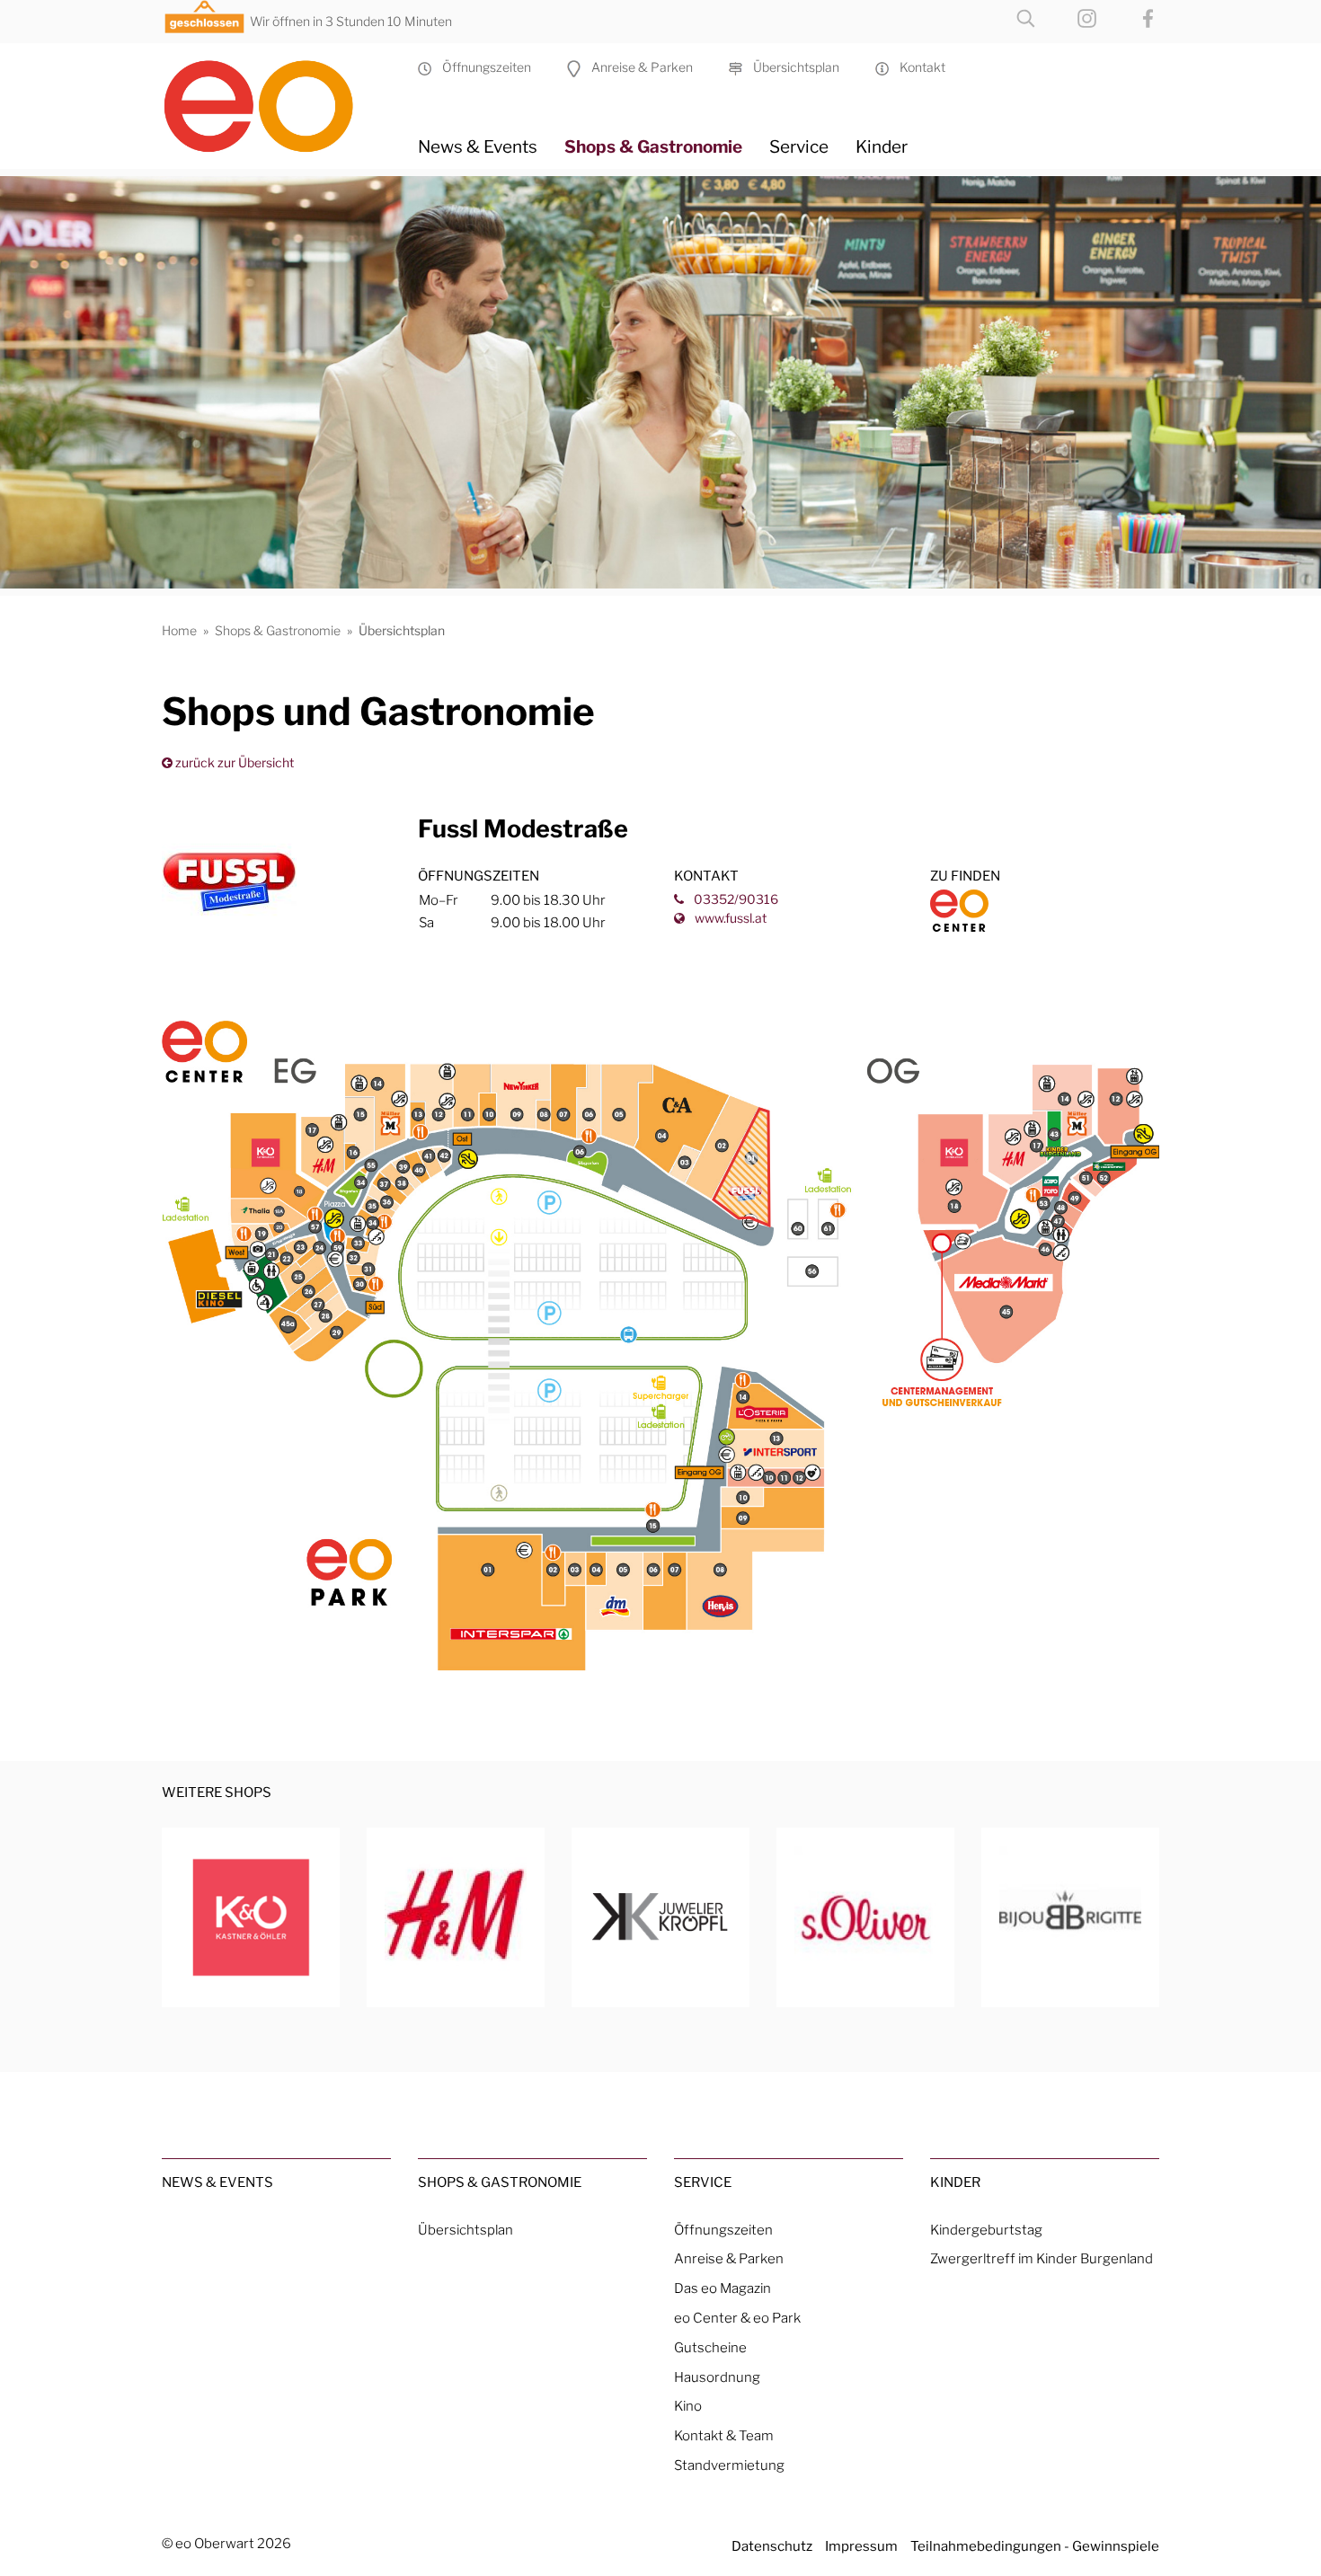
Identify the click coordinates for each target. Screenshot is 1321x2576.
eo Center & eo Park (737, 2318)
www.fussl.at (729, 918)
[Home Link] (276, 99)
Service (799, 146)
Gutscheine (710, 2347)
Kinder (882, 146)
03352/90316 (735, 899)
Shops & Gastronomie (653, 146)
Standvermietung (729, 2465)
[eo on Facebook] (1130, 17)
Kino (688, 2406)
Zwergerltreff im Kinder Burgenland (1042, 2258)
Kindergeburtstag (986, 2230)
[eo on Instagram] (1069, 17)
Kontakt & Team (724, 2435)
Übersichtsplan (791, 67)
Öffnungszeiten (481, 67)
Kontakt (917, 67)
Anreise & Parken (637, 67)
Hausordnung (717, 2377)
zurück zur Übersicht (233, 762)
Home (179, 630)
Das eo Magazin (723, 2288)
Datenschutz (772, 2546)
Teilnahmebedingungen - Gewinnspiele (1035, 2546)
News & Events (478, 146)
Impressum (861, 2546)
